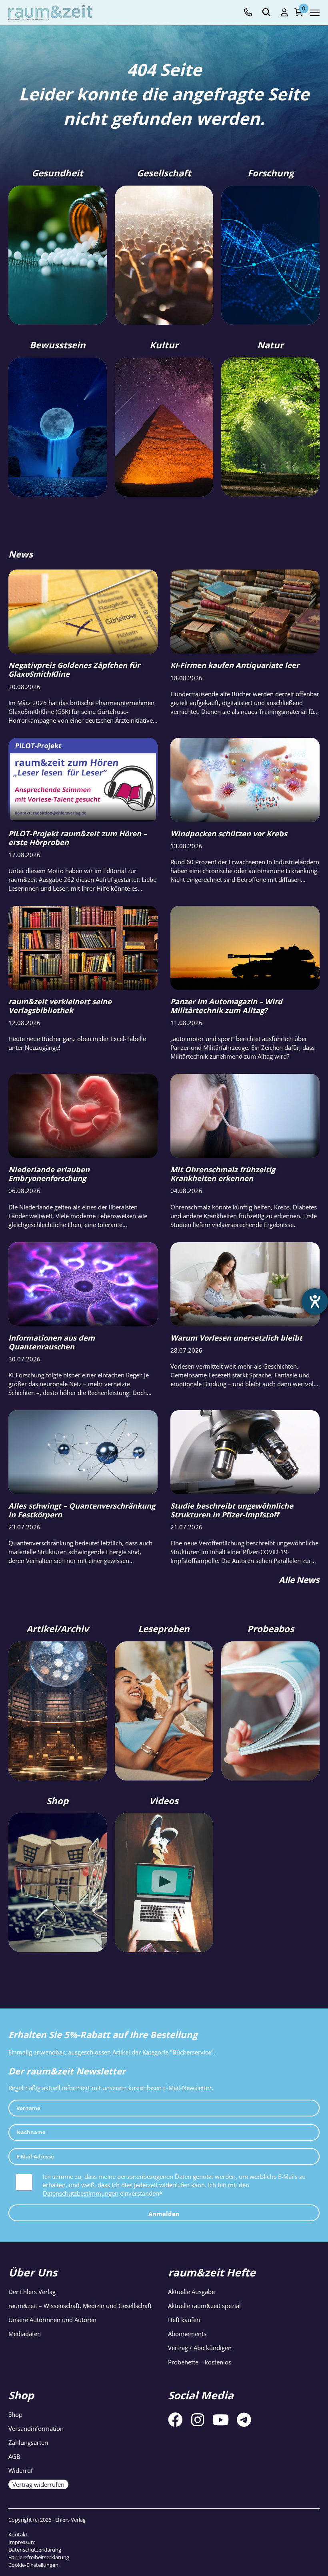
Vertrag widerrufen (38, 2485)
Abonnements (187, 2334)
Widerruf (21, 2471)
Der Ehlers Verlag (32, 2292)
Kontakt (18, 2534)
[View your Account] (284, 13)
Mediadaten (25, 2334)
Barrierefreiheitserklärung (39, 2557)
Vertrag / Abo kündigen (200, 2348)
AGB (14, 2456)
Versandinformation (36, 2428)
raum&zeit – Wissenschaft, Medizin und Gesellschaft (80, 2306)
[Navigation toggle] (315, 13)
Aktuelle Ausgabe (191, 2292)
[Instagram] (198, 2420)
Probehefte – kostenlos (200, 2362)
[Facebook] (175, 2420)
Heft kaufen (184, 2320)
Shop (15, 2414)
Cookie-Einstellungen (33, 2565)
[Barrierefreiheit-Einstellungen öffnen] (315, 1301)
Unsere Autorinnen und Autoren (52, 2320)
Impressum (22, 2542)
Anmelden (164, 2213)
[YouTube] (221, 2420)
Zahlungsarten (28, 2442)
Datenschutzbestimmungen (81, 2193)
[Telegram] (244, 2420)
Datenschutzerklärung (35, 2550)
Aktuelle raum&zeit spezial (204, 2306)
